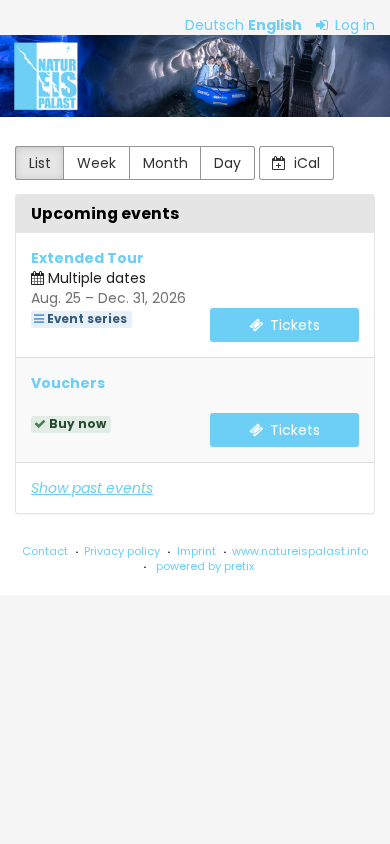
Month (165, 163)
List (40, 163)
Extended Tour (87, 258)
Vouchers (68, 383)
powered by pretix (205, 566)
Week (96, 163)
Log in (353, 25)
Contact (45, 551)
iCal (305, 163)
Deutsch (214, 25)
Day (227, 163)
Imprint (196, 551)
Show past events (92, 488)
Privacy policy (122, 551)
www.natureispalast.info (300, 551)
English (275, 25)
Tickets (293, 325)
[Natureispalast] (195, 76)
